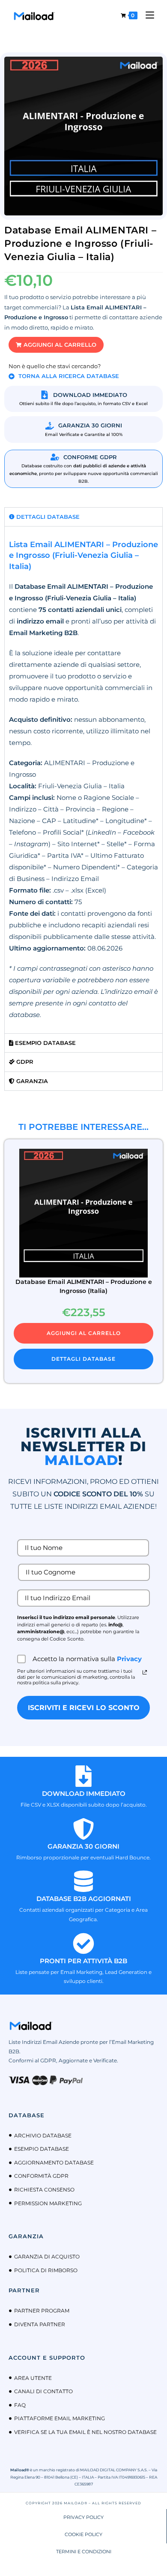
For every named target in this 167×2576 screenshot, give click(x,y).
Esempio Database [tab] (45, 1043)
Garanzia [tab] (31, 1081)
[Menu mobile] (147, 15)
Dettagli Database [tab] (47, 517)
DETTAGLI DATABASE (83, 1359)
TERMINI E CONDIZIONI (84, 2552)
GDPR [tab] (24, 1062)
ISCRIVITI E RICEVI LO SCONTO (84, 1708)
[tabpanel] (83, 780)
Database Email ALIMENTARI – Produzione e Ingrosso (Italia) (84, 1286)
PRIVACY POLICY (83, 2517)
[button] (56, 345)
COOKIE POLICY (83, 2534)
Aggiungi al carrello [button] (84, 1333)
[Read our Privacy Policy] (145, 1672)
